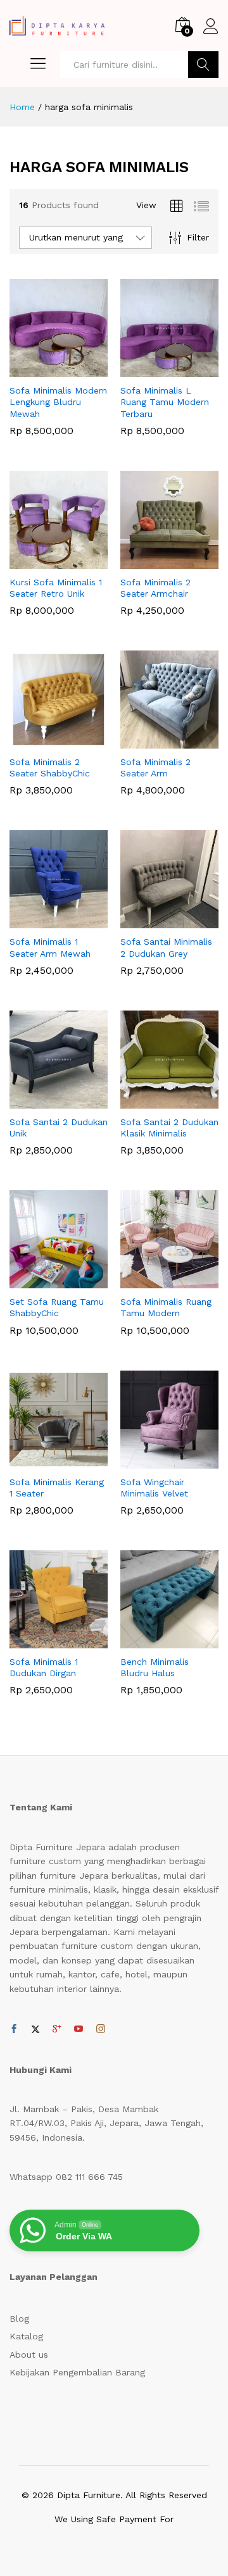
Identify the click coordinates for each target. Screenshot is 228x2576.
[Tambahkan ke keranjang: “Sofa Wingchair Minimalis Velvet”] (155, 1461)
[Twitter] (35, 2029)
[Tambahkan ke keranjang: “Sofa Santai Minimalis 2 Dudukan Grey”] (155, 921)
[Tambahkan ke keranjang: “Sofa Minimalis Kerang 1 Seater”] (44, 1461)
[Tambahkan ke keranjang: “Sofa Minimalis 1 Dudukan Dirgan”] (44, 1641)
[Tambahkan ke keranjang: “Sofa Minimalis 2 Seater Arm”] (155, 741)
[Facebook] (14, 2029)
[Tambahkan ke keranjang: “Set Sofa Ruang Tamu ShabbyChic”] (44, 1281)
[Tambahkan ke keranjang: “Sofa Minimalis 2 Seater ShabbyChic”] (44, 741)
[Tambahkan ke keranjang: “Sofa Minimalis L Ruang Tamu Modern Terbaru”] (155, 370)
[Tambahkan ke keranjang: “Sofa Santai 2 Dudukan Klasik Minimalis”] (155, 1101)
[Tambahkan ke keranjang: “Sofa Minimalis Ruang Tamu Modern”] (155, 1281)
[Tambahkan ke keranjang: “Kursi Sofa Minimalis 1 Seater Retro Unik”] (44, 561)
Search (203, 65)
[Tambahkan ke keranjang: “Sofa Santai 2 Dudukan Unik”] (44, 1101)
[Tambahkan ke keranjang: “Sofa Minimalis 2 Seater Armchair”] (155, 561)
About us (29, 2355)
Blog (19, 2318)
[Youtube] (79, 2029)
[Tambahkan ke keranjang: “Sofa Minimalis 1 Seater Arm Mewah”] (44, 921)
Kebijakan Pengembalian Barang (77, 2372)
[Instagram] (101, 2029)
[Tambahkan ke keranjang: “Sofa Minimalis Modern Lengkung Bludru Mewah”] (44, 370)
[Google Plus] (57, 2029)
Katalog (26, 2336)
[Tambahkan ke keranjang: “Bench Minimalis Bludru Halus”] (155, 1641)
